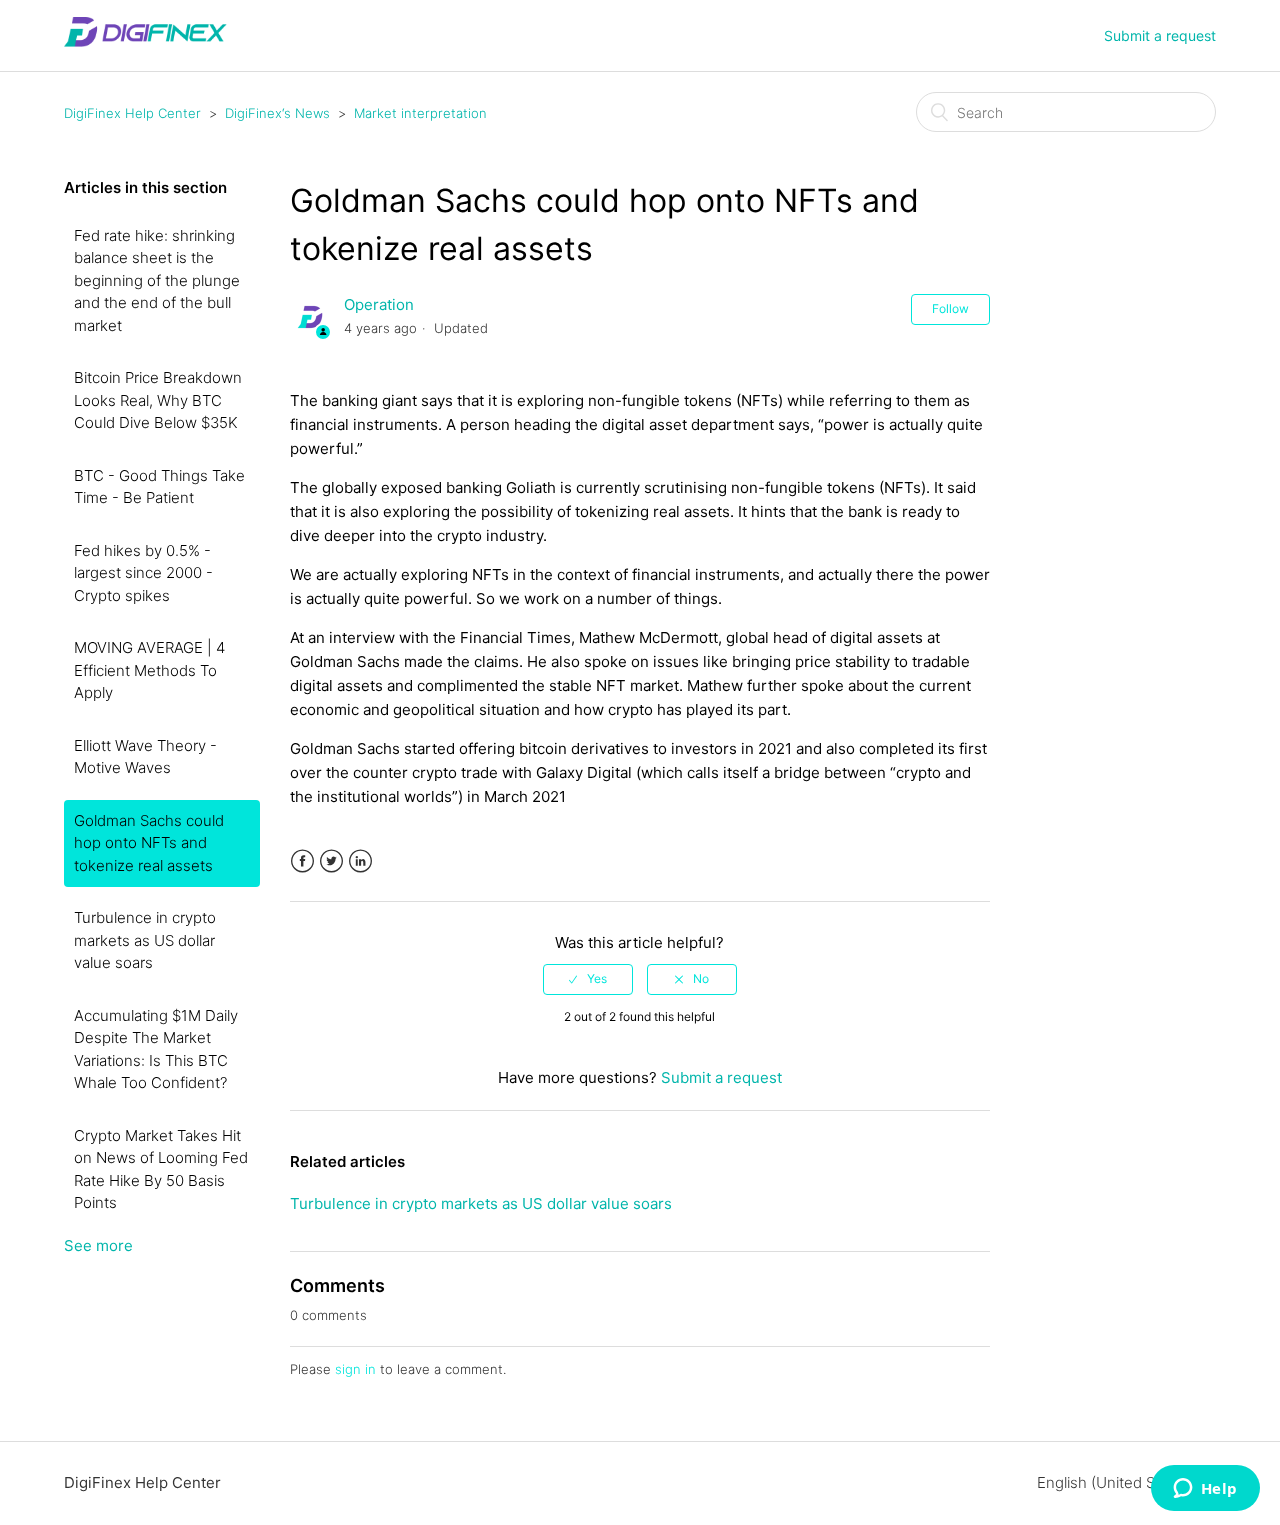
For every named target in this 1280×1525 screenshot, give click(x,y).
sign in (355, 1369)
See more (98, 1245)
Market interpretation (420, 113)
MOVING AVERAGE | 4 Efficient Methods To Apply (149, 670)
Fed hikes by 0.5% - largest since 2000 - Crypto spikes (143, 573)
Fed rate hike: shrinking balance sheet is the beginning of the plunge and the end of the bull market (157, 280)
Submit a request (1160, 35)
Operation (379, 304)
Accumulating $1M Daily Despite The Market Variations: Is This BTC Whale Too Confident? (156, 1049)
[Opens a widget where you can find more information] (1205, 1490)
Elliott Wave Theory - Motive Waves (145, 757)
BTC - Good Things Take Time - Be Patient (159, 487)
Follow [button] (950, 308)
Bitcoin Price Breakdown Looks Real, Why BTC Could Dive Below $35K (158, 400)
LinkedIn (360, 861)
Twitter (331, 861)
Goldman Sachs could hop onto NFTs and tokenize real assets (149, 843)
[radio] (588, 979)
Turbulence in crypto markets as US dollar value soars (145, 940)
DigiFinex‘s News (277, 113)
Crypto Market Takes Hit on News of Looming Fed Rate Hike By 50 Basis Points (161, 1169)
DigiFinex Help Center (132, 113)
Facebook (302, 861)
